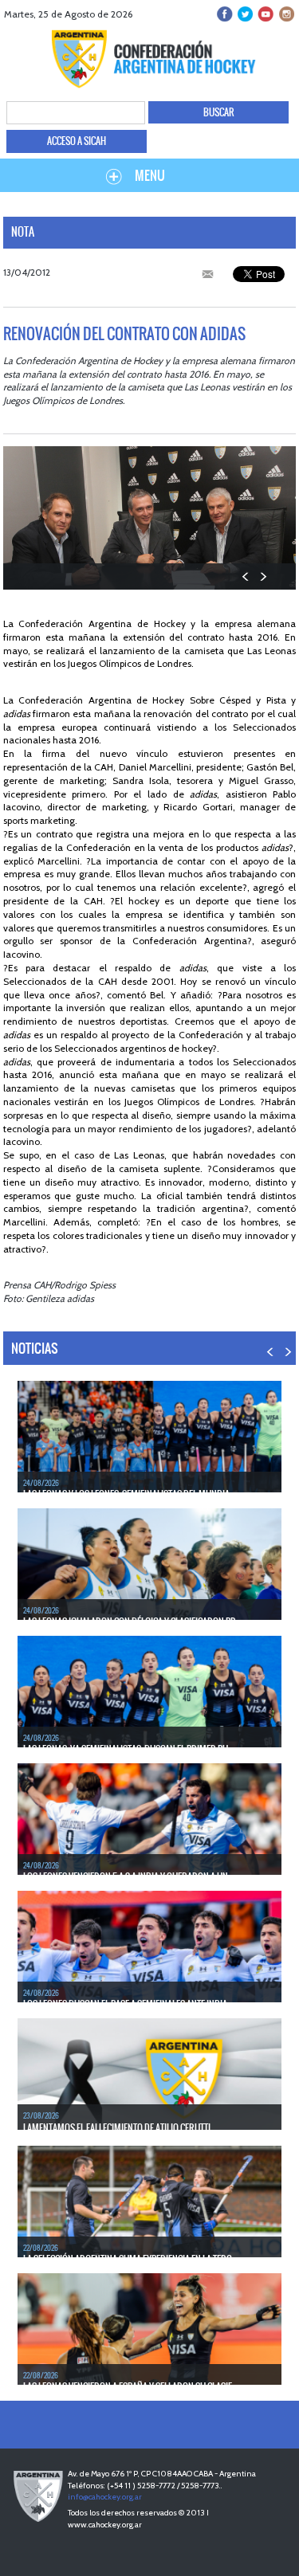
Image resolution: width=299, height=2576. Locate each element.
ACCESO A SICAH (77, 141)
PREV (246, 576)
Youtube (265, 14)
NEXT (263, 576)
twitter (245, 14)
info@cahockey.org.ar (105, 2497)
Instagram (285, 14)
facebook (225, 14)
